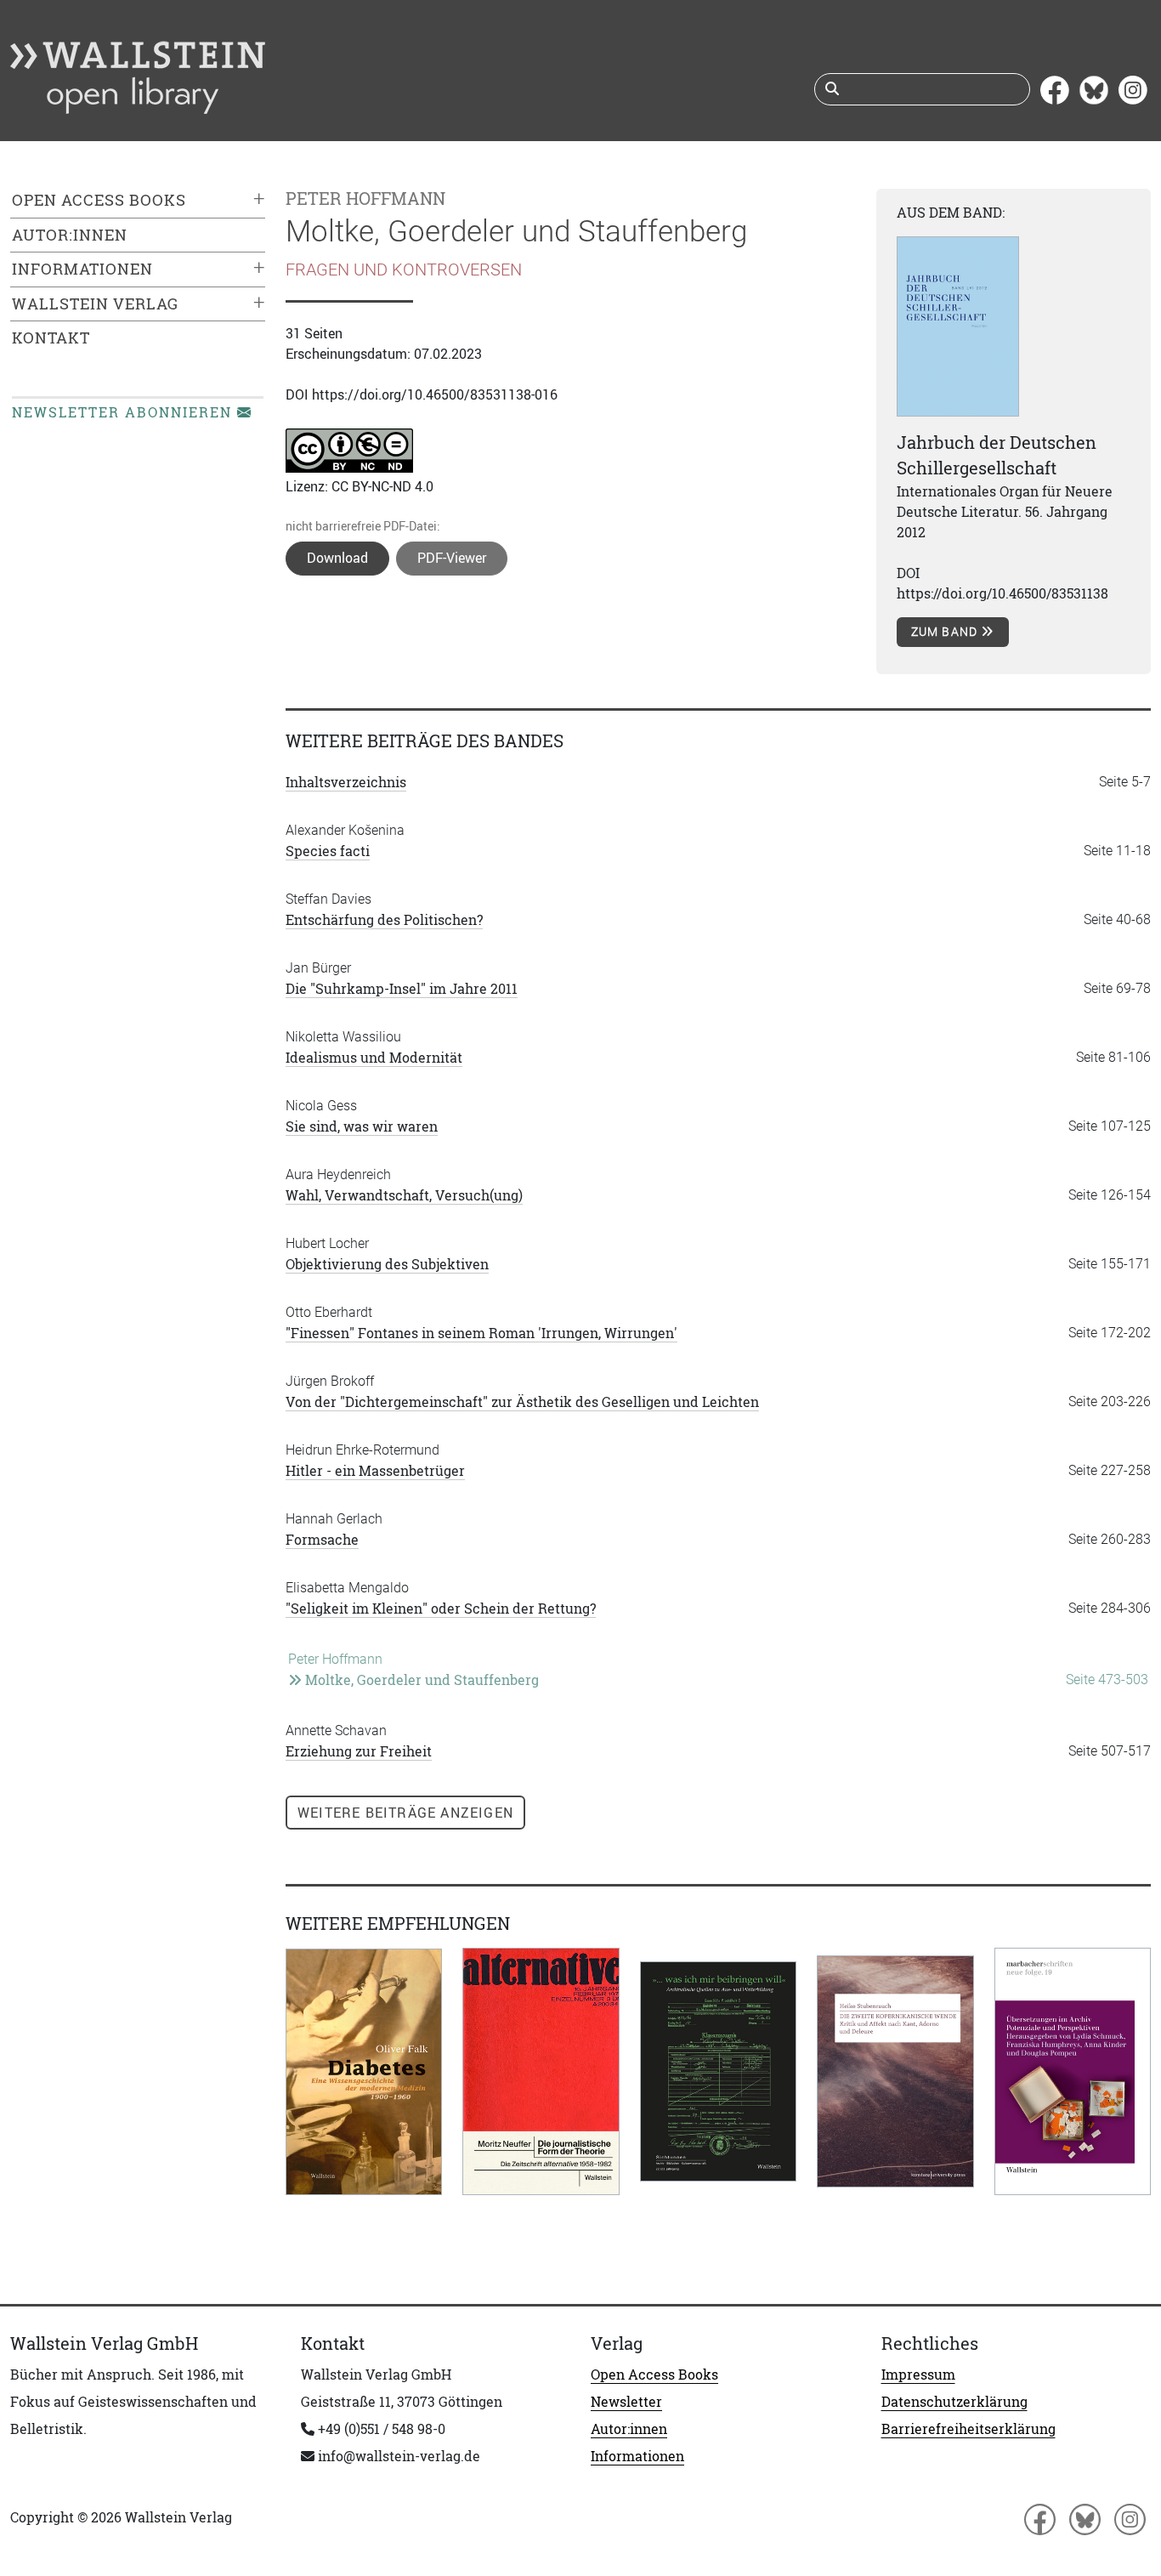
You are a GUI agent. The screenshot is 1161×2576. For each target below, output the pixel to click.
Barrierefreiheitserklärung (968, 2429)
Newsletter (626, 2402)
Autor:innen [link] (70, 235)
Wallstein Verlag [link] (95, 304)
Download (337, 558)
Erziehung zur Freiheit (359, 1751)
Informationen (637, 2456)
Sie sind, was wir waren (362, 1126)
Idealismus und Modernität (374, 1058)
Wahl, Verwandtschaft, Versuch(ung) (404, 1195)
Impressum (918, 2375)
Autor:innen (629, 2429)
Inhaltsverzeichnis (346, 782)
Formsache (322, 1540)
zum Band (946, 632)
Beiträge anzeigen (405, 1813)
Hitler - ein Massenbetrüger (375, 1471)
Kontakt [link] (51, 338)
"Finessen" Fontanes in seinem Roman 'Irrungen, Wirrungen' (481, 1333)
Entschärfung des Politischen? (384, 920)
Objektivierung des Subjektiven (387, 1264)
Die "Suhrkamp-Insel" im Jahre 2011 (402, 989)
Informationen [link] (82, 269)
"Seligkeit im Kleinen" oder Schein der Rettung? (441, 1609)
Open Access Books (654, 2375)
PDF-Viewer (452, 558)
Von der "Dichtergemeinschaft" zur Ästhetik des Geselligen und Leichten (522, 1402)
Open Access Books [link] (99, 200)
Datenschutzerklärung (954, 2402)
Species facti (328, 851)
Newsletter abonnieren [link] (125, 412)
